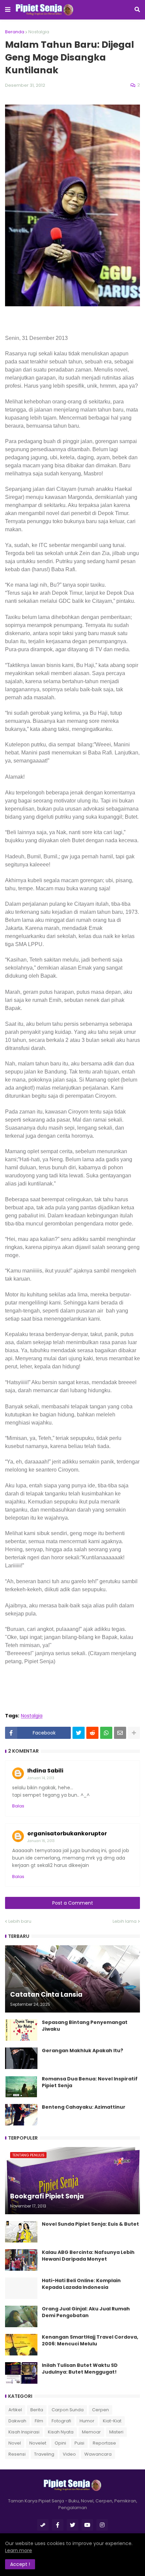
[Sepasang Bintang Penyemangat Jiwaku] (21, 2030)
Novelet (38, 2443)
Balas (18, 1806)
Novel (15, 2443)
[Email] (120, 1733)
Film (39, 2421)
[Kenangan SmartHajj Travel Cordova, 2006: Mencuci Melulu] (21, 2345)
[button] (8, 10)
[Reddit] (92, 1733)
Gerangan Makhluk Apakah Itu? (82, 2051)
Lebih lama (125, 1921)
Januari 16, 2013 (41, 1841)
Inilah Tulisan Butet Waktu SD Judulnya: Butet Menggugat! (80, 2369)
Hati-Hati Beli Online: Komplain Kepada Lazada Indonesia (81, 2284)
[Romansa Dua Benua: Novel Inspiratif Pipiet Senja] (21, 2086)
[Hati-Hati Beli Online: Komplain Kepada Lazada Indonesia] (21, 2288)
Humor (87, 2421)
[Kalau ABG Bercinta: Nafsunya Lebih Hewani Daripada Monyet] (21, 2260)
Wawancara (98, 2454)
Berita (37, 2410)
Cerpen (100, 2410)
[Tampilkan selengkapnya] (134, 1733)
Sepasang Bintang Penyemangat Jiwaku (85, 2026)
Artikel (15, 2410)
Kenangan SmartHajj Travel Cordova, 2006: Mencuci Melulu (90, 2340)
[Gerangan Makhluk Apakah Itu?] (21, 2058)
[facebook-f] (58, 2525)
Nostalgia (39, 32)
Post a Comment (73, 1903)
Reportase (104, 2443)
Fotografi (61, 2421)
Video (69, 2454)
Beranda (15, 32)
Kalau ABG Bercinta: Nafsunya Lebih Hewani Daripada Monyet (88, 2256)
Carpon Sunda (68, 2410)
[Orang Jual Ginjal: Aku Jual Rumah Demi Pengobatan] (21, 2316)
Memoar (91, 2432)
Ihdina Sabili (45, 1771)
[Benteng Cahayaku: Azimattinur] (21, 2115)
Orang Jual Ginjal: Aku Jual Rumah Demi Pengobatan (86, 2312)
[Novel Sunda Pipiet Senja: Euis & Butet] (21, 2232)
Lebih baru (20, 1921)
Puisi (79, 2443)
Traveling (44, 2454)
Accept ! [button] (20, 2564)
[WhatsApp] (106, 1733)
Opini (60, 2443)
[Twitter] (79, 1733)
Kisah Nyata (61, 2432)
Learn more (19, 2550)
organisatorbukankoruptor (67, 1833)
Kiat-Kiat (112, 2421)
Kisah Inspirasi (24, 2432)
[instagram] (102, 2525)
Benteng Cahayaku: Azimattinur (84, 2107)
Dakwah (17, 2421)
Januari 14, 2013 (41, 1778)
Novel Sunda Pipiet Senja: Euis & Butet (90, 2224)
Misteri (116, 2432)
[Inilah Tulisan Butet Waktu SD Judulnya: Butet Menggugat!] (21, 2373)
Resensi (17, 2454)
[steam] (43, 2525)
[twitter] (72, 2525)
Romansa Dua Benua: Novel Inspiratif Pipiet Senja (90, 2082)
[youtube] (87, 2525)
